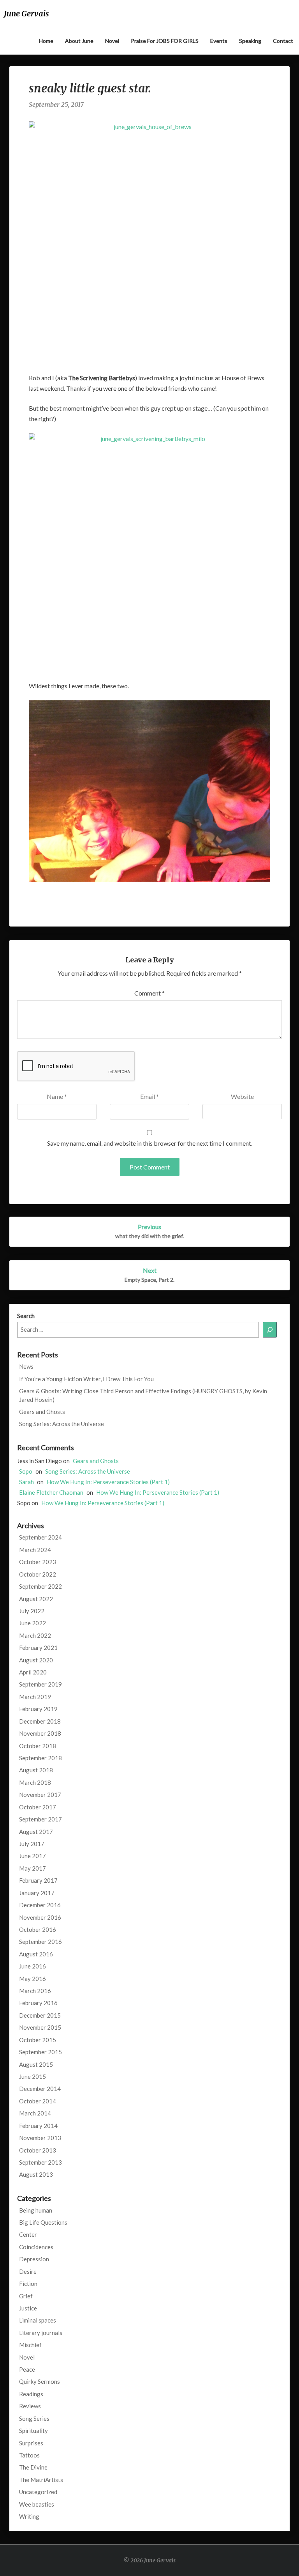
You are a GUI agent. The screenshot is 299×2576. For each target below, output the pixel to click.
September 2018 (40, 1758)
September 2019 (40, 1684)
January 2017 (37, 1893)
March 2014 (35, 2113)
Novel (112, 41)
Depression (34, 2259)
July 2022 (32, 1611)
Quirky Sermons (40, 2381)
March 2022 (35, 1635)
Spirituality (33, 2431)
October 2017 (38, 1807)
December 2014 (40, 2089)
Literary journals (41, 2333)
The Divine (33, 2467)
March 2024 (35, 1550)
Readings (31, 2394)
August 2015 (36, 2064)
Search (26, 1316)
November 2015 (40, 2027)
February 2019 (38, 1709)
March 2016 (35, 1991)
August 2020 (36, 1660)
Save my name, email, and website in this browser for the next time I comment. (150, 1143)
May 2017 (33, 1868)
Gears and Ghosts (42, 1412)
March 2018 (35, 1782)
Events (219, 41)
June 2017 (33, 1856)
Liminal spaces (38, 2320)
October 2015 (38, 2040)
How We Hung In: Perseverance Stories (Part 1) (108, 1482)
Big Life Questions (43, 2222)
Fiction (28, 2284)
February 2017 (38, 1880)
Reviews (30, 2406)
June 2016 (33, 1966)
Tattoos (29, 2455)
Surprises (31, 2443)
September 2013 (40, 2162)
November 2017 (40, 1795)
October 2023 (38, 1562)
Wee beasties (37, 2504)
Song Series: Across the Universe (62, 1424)
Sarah (26, 1482)
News (26, 1366)
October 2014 (38, 2101)
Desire (28, 2271)
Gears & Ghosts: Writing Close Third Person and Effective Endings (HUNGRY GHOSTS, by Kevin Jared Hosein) (143, 1395)
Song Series (34, 2418)
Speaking (250, 41)
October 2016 (38, 1929)
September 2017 (40, 1819)
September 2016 (40, 1942)
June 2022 (33, 1623)
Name (57, 1096)
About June (79, 41)
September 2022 (40, 1586)
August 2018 (36, 1770)
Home (46, 41)
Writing (29, 2516)
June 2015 (33, 2076)
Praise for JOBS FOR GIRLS (165, 41)
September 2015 (40, 2052)
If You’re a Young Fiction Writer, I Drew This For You (86, 1379)
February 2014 (38, 2126)
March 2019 (35, 1697)
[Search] (270, 1330)
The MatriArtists (41, 2480)
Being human (36, 2210)
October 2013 (38, 2150)
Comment (149, 993)
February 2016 (38, 2003)
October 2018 (38, 1746)
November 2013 (40, 2138)
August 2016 (36, 1954)
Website (242, 1096)
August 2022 (36, 1599)
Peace (27, 2369)
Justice (28, 2308)
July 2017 (32, 1844)
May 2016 (33, 1979)
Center (28, 2234)
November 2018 (40, 1733)
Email (149, 1096)
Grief (26, 2296)
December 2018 (40, 1721)
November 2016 (40, 1917)
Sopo (26, 1471)
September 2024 (40, 1537)
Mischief (30, 2345)
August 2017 (36, 1832)
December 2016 (40, 1905)
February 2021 (38, 1648)
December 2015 (40, 2015)
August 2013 (36, 2174)
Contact (283, 41)
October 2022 (38, 1574)
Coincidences (36, 2247)
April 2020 (33, 1672)
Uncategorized (38, 2492)
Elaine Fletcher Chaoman (51, 1492)
